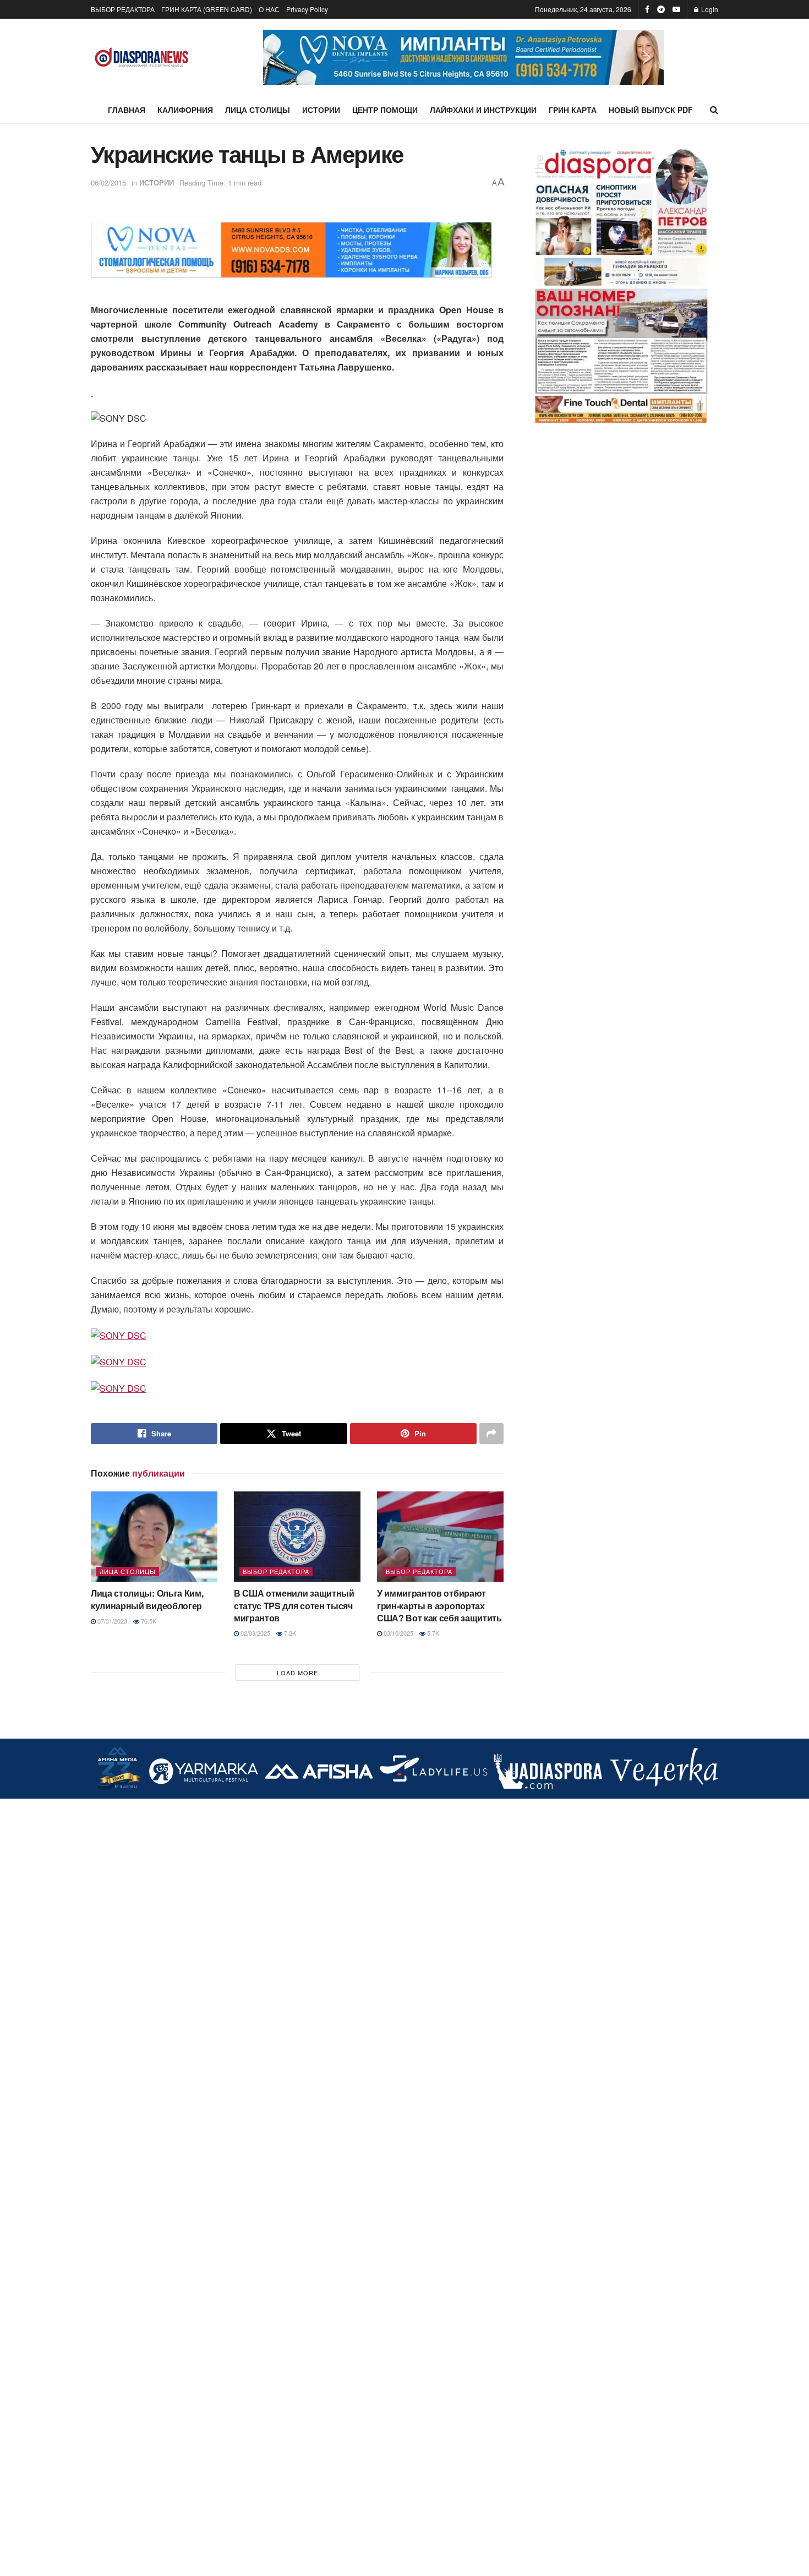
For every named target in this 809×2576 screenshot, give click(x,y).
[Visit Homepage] (142, 58)
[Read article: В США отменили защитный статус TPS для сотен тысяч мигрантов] (297, 1537)
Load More (297, 1673)
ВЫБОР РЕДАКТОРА (123, 9)
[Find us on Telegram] (661, 9)
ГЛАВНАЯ (127, 110)
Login (709, 9)
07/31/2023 (111, 1621)
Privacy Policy (307, 9)
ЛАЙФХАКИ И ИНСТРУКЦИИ (483, 110)
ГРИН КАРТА (573, 110)
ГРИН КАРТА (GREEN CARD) (207, 9)
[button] (463, 57)
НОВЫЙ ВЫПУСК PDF (651, 110)
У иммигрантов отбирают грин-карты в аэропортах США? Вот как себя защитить (439, 1605)
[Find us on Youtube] (676, 9)
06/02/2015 (108, 183)
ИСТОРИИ (321, 110)
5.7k (432, 1633)
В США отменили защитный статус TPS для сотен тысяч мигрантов (294, 1605)
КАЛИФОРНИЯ (185, 110)
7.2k (289, 1633)
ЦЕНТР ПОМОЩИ (385, 110)
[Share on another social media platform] (491, 1434)
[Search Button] (714, 110)
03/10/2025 (398, 1633)
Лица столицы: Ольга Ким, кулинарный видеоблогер (147, 1599)
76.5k (148, 1621)
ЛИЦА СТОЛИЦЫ (258, 110)
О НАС (269, 9)
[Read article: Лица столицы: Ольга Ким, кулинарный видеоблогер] (154, 1537)
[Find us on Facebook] (647, 9)
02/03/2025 (255, 1633)
